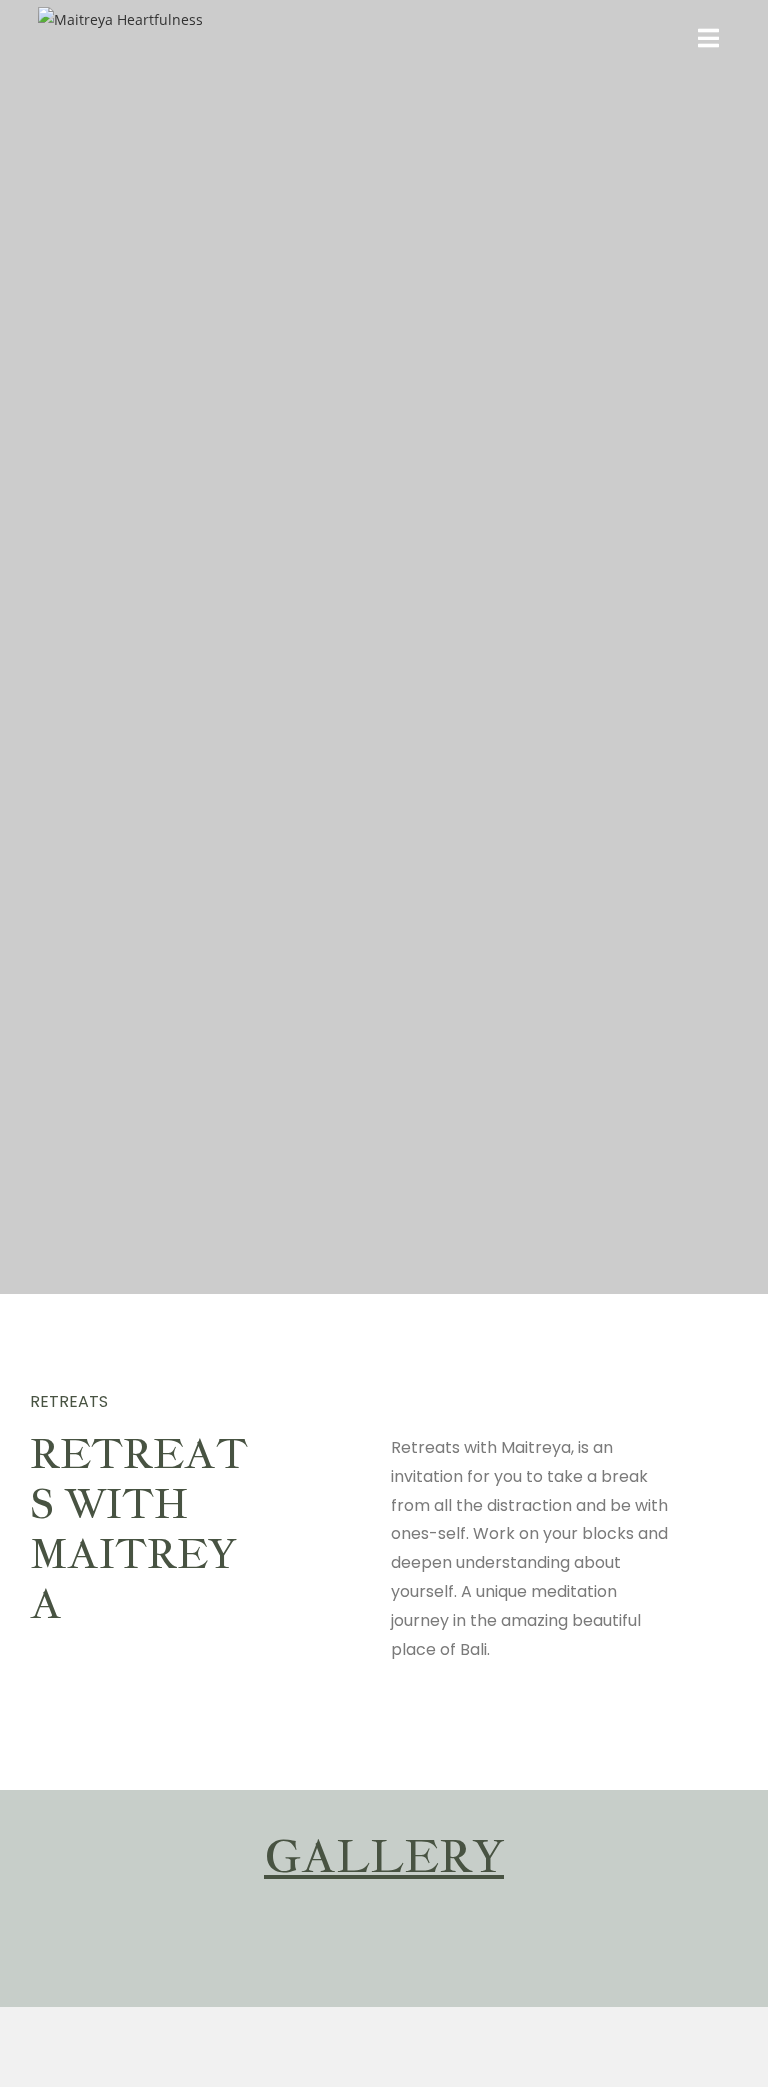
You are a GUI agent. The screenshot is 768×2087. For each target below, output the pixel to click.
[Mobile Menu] (709, 40)
